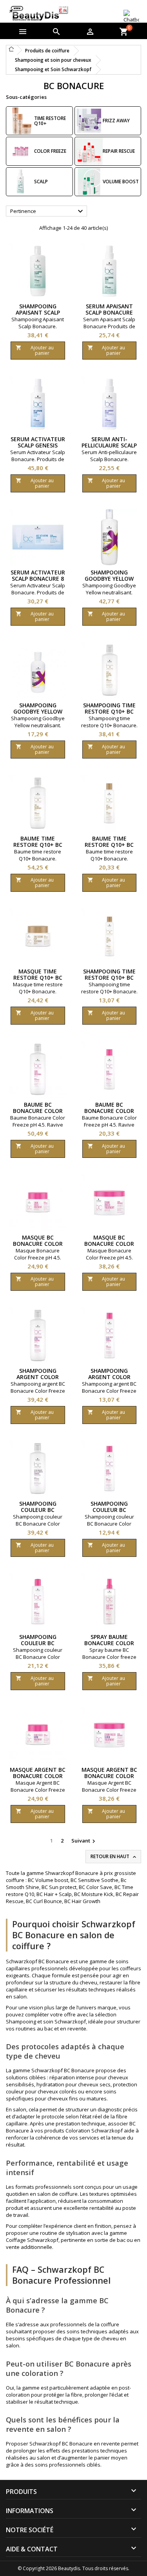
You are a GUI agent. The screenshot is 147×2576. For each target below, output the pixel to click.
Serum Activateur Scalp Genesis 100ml (38, 445)
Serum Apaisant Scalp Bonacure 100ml (109, 312)
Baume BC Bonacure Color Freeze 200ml (109, 1111)
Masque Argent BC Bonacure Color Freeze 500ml (109, 1776)
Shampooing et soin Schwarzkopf (46, 2021)
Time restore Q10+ (50, 121)
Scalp (41, 182)
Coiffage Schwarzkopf (32, 2240)
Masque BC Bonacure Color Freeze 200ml (38, 1244)
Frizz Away (116, 121)
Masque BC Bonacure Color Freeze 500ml (109, 1244)
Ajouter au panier (35, 350)
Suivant (84, 1841)
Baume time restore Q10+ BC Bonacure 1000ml (38, 845)
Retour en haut (114, 1857)
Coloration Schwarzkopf (94, 2131)
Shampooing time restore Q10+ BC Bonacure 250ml (109, 978)
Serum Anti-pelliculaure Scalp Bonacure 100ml (109, 445)
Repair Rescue (119, 151)
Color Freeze (50, 151)
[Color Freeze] (20, 151)
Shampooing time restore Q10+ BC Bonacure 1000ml (109, 711)
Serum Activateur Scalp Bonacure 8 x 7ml (38, 579)
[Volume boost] (89, 182)
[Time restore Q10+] (20, 121)
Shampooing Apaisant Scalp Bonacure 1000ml (38, 312)
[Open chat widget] (131, 17)
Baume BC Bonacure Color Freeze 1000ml (38, 1111)
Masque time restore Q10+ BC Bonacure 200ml (38, 978)
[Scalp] (20, 182)
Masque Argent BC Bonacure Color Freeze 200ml (38, 1776)
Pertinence (48, 211)
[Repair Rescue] (89, 151)
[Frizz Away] (89, 121)
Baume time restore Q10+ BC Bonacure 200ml (109, 845)
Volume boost (121, 182)
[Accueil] (11, 49)
